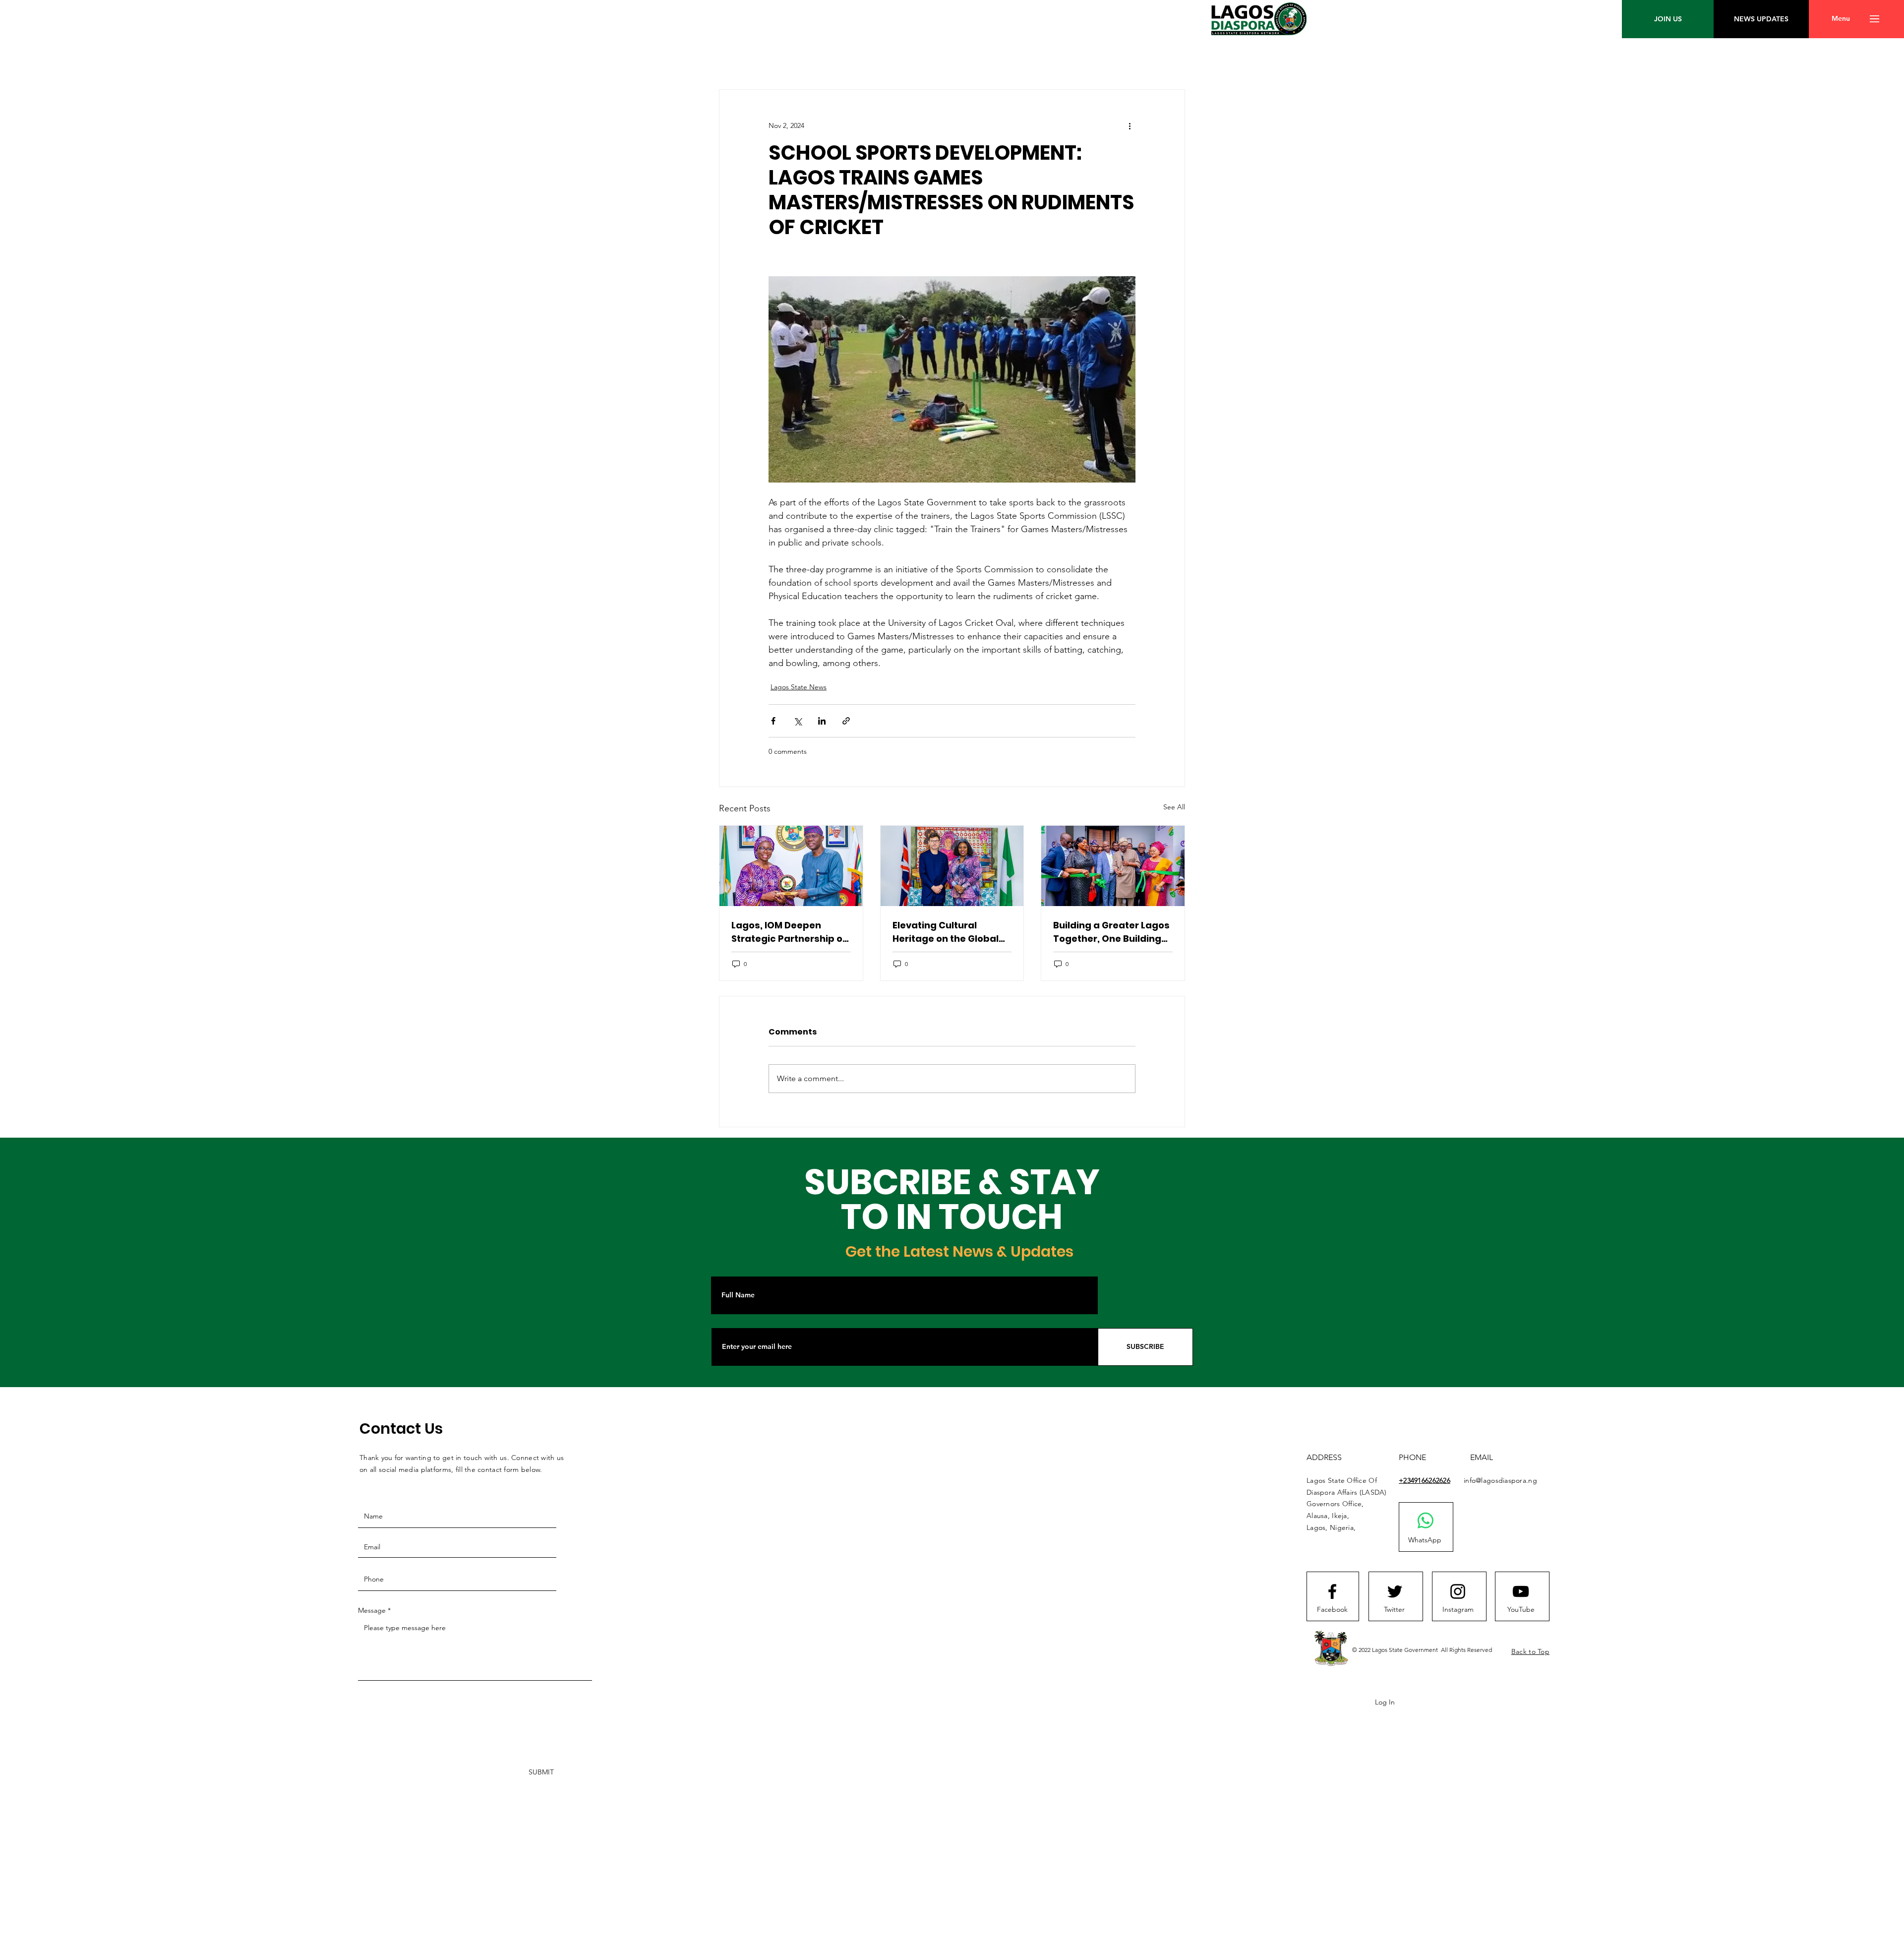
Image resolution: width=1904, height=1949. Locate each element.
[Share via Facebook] (773, 721)
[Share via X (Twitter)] (798, 721)
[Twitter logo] (1395, 1591)
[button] (1841, 19)
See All (1174, 807)
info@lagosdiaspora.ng (1500, 1480)
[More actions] (1130, 125)
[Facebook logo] (1332, 1591)
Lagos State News (799, 687)
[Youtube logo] (1521, 1591)
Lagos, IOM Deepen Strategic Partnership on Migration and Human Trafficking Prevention (790, 932)
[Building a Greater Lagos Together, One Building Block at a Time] (1113, 866)
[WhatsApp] (1426, 1521)
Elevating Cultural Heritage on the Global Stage (946, 932)
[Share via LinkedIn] (822, 721)
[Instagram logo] (1458, 1591)
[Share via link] (846, 721)
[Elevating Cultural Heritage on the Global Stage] (952, 866)
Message (372, 1610)
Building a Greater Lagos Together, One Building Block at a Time (1111, 932)
